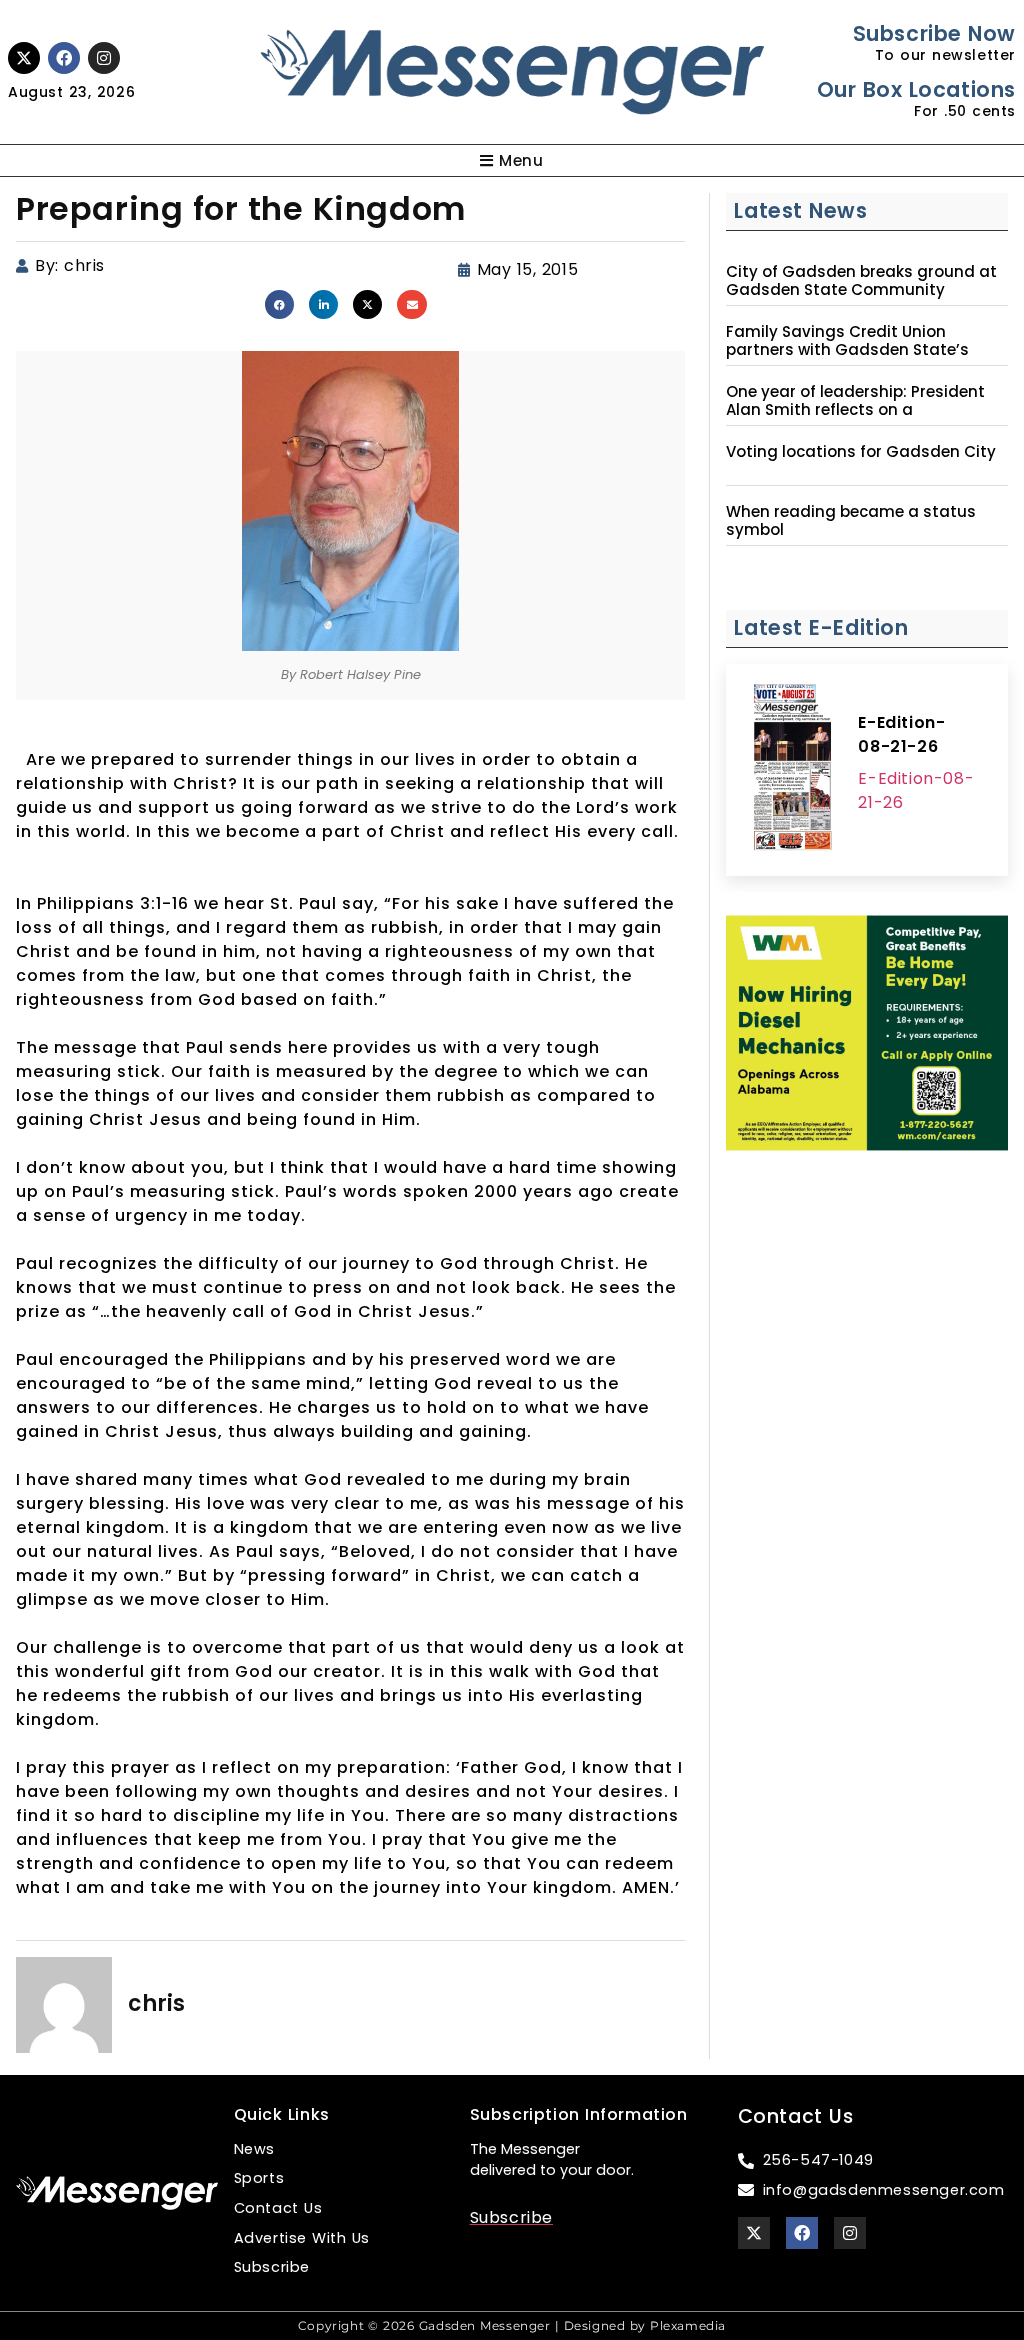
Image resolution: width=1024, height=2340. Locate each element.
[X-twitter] (24, 58)
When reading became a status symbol (851, 521)
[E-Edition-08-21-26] (792, 770)
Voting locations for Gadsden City (861, 452)
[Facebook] (64, 58)
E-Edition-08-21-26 (901, 734)
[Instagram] (104, 58)
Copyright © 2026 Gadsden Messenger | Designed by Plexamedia (512, 2325)
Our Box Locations (916, 89)
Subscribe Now (934, 33)
